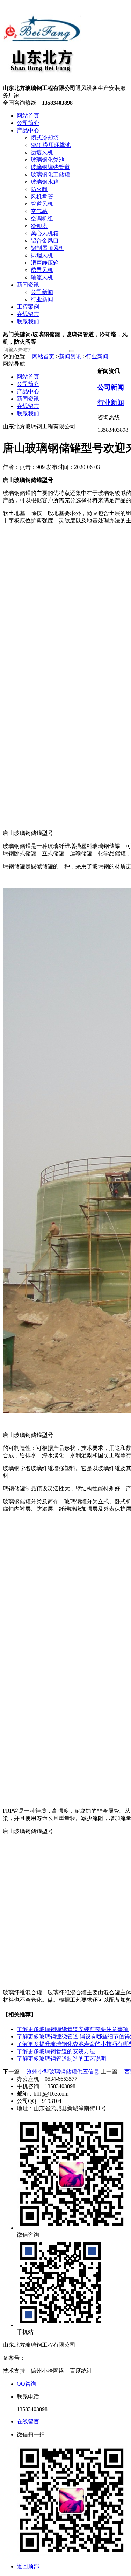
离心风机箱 (45, 233)
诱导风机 (42, 270)
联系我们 (28, 321)
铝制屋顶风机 (48, 248)
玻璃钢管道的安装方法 (56, 2051)
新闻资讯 (28, 285)
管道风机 (42, 204)
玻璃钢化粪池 (48, 160)
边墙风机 (42, 152)
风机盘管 (42, 196)
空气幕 (39, 211)
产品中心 (28, 130)
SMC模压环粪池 (51, 145)
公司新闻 (42, 292)
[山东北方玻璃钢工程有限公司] (42, 81)
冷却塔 (39, 226)
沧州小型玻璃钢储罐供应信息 (63, 2072)
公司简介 (28, 123)
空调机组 (42, 219)
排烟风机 (42, 255)
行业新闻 (42, 299)
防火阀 (39, 189)
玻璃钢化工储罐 (50, 174)
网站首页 (28, 116)
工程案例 (28, 307)
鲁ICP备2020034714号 (52, 2358)
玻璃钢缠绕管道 (50, 167)
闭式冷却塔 (45, 138)
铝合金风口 (45, 241)
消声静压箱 (45, 263)
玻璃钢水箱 (45, 182)
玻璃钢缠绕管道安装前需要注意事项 (73, 2029)
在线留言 (28, 314)
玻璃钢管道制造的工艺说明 (61, 2059)
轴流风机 (42, 277)
